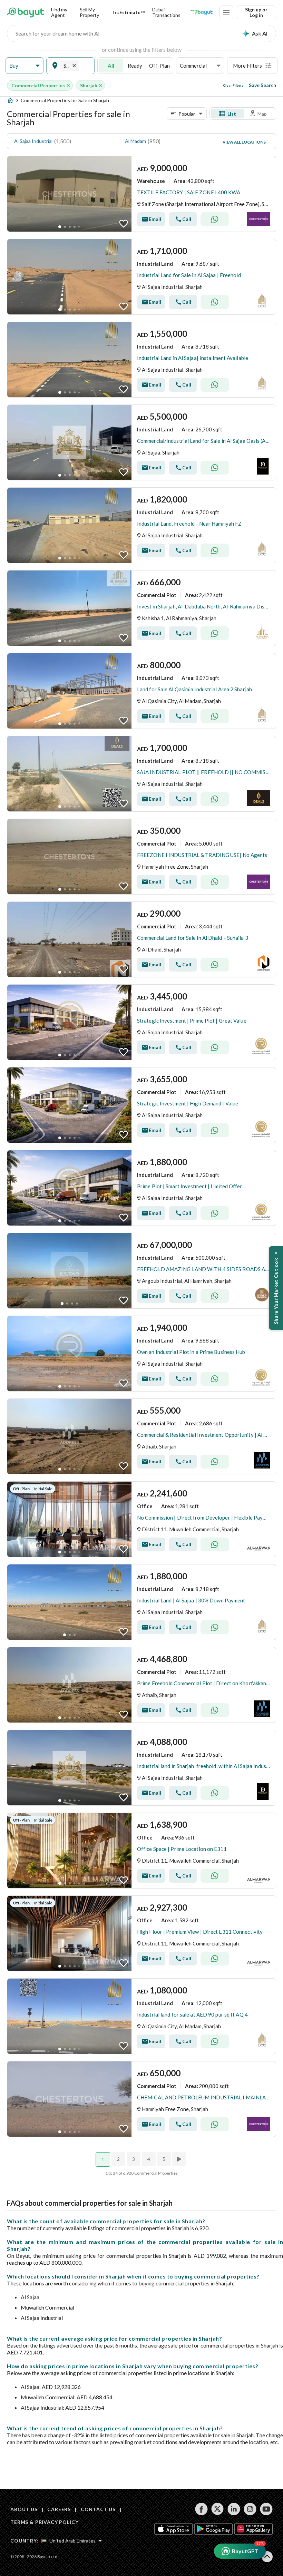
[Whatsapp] (215, 219)
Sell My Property (89, 12)
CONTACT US (98, 2509)
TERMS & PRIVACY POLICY (44, 2522)
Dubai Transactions (166, 12)
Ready (135, 66)
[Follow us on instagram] (250, 2509)
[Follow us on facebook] (201, 2509)
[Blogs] (202, 12)
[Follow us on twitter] (218, 2509)
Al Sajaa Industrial (33, 141)
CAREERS (59, 2509)
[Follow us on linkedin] (234, 2509)
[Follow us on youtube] (266, 2509)
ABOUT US (24, 2509)
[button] (25, 66)
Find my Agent (59, 12)
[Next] (180, 2159)
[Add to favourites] (124, 224)
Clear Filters (233, 85)
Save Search (262, 85)
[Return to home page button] (26, 12)
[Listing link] (141, 194)
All (111, 66)
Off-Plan (159, 66)
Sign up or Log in (256, 12)
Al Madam (135, 141)
